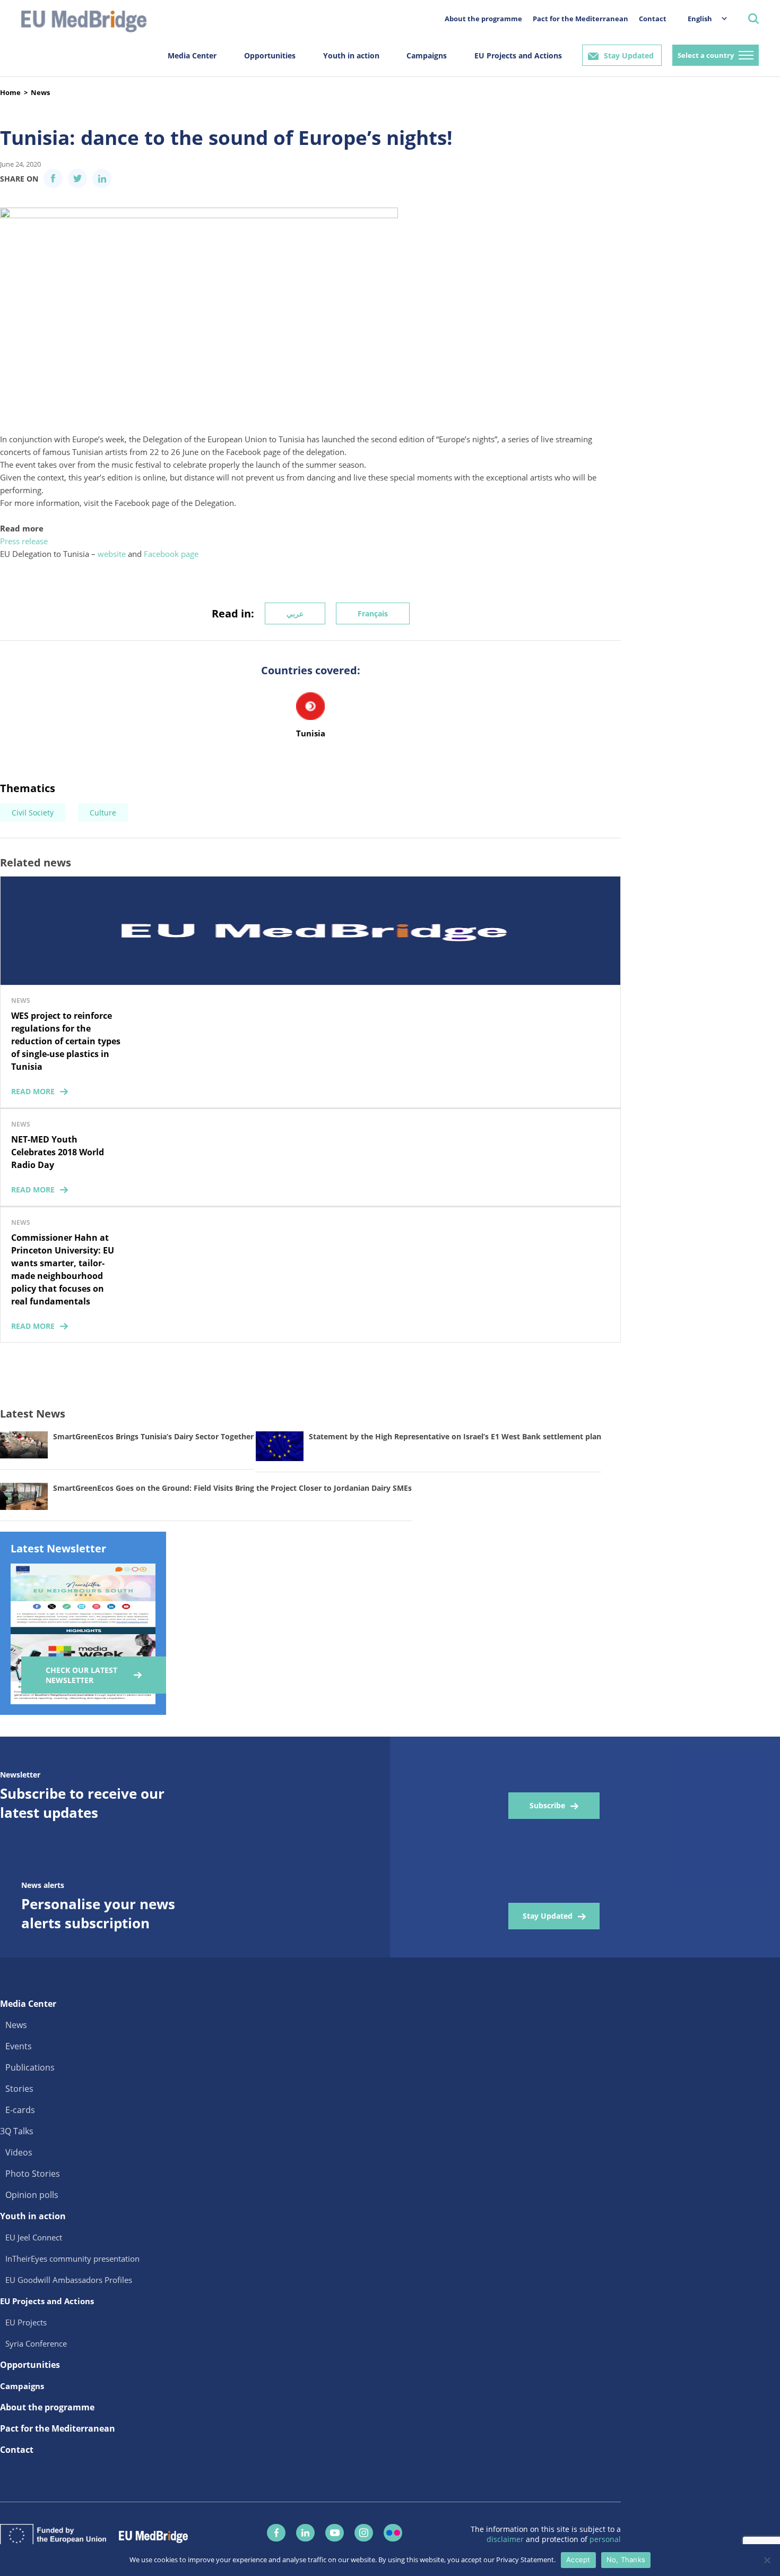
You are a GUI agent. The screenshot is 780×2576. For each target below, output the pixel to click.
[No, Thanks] (767, 2560)
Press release (24, 541)
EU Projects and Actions (518, 55)
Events (19, 2046)
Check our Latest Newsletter (81, 1675)
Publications (30, 2067)
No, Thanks (626, 2560)
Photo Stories (33, 2174)
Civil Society (33, 813)
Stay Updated (629, 55)
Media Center (192, 55)
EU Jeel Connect (34, 2237)
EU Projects (26, 2322)
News (40, 92)
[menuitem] (702, 18)
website (112, 554)
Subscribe (547, 1805)
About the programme (483, 19)
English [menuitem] (700, 19)
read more (33, 1091)
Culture (103, 813)
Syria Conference (36, 2343)
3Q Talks (17, 2131)
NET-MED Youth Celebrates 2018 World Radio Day (58, 1152)
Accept (578, 2560)
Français (373, 613)
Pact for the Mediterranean (580, 19)
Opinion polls (32, 2195)
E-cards (20, 2110)
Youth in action (351, 55)
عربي (295, 613)
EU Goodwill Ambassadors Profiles (69, 2280)
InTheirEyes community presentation (72, 2259)
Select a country (706, 55)
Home (10, 92)
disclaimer (506, 2539)
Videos (19, 2152)
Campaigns (427, 55)
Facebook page (171, 554)
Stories (19, 2089)
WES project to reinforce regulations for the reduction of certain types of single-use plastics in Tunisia (66, 1041)
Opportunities (270, 55)
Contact (653, 19)
